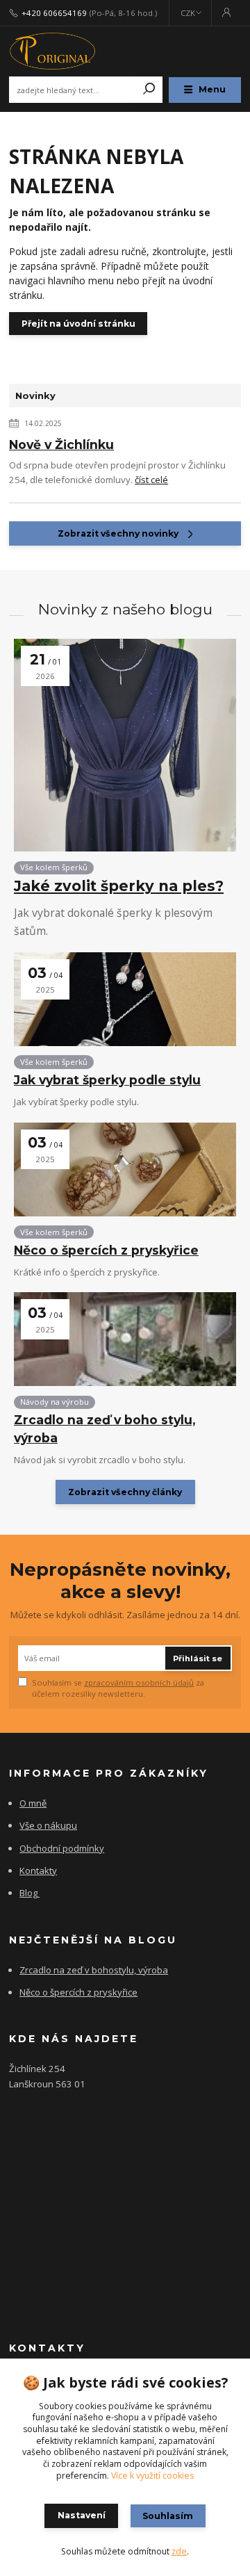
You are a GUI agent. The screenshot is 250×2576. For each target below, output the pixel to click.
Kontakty (38, 1870)
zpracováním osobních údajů (139, 1682)
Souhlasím (168, 2516)
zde (179, 2551)
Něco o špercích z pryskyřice (106, 1250)
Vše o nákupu (48, 1825)
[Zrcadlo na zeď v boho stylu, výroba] (125, 1339)
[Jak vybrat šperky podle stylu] (125, 999)
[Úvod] (52, 51)
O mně (33, 1803)
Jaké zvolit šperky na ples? (119, 886)
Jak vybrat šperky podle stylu (107, 1080)
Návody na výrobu (55, 1402)
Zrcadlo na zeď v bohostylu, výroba (94, 1970)
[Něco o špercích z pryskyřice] (125, 1169)
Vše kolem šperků (54, 867)
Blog (28, 1893)
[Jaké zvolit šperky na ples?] (125, 745)
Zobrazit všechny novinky (118, 533)
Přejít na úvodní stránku (78, 324)
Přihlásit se (198, 1658)
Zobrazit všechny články (125, 1492)
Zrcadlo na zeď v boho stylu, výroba (105, 1428)
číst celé (151, 480)
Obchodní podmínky (62, 1848)
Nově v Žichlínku (61, 445)
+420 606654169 (54, 13)
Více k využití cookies (152, 2476)
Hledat (149, 90)
